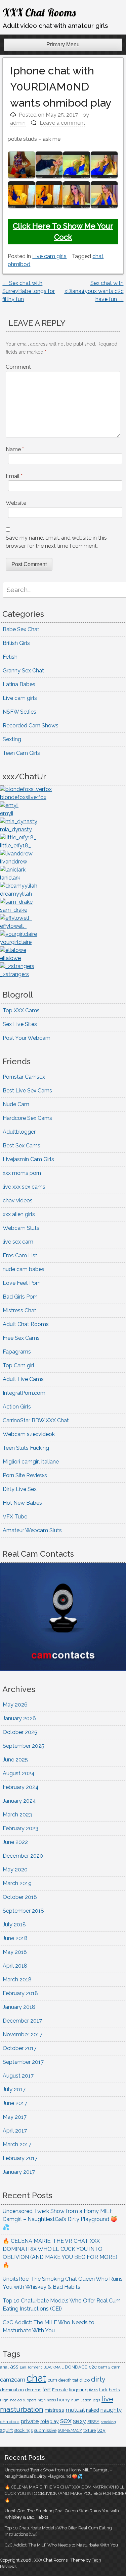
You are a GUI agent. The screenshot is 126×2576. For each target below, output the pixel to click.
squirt (6, 2430)
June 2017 (15, 2103)
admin (18, 123)
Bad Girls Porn (20, 1297)
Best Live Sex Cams (27, 1091)
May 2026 (15, 1705)
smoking (108, 2422)
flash (93, 2390)
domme (33, 2390)
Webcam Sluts (21, 1228)
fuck (103, 2390)
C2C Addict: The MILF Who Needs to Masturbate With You (61, 2545)
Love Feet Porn (22, 1283)
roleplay (50, 2421)
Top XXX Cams (21, 1010)
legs (96, 2400)
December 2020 (23, 1856)
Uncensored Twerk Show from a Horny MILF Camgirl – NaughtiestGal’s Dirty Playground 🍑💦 (60, 2219)
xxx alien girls (19, 1214)
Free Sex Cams (21, 1338)
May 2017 (15, 2117)
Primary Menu (63, 44)
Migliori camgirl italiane (31, 1462)
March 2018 (17, 1980)
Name (15, 449)
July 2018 (14, 1925)
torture (90, 2431)
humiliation (81, 2400)
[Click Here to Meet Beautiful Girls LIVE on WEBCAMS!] (63, 1669)
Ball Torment (31, 2367)
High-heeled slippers (18, 2400)
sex (66, 2420)
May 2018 (15, 1952)
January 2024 (19, 1801)
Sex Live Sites (20, 1024)
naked (93, 2410)
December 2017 (22, 2021)
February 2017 (20, 2158)
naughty (111, 2410)
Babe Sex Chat (21, 629)
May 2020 (15, 1870)
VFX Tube (15, 1517)
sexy (79, 2421)
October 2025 (20, 1732)
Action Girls (17, 1407)
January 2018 (19, 2007)
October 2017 (20, 2048)
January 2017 (19, 2172)
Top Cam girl (18, 1365)
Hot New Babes (22, 1503)
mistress (54, 2410)
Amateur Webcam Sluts (32, 1530)
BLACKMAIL (53, 2367)
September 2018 (23, 1911)
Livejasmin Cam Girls (28, 1159)
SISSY (93, 2422)
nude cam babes (24, 1269)
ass (14, 2367)
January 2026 (19, 1718)
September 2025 (24, 1746)
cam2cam (13, 2380)
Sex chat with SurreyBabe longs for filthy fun (29, 291)
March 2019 (17, 1883)
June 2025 (15, 1760)
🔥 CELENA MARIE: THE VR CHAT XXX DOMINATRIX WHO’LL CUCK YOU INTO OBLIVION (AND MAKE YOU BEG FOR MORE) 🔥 (65, 2493)
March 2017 (17, 2144)
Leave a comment (62, 123)
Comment (18, 367)
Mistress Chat (19, 1310)
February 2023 (20, 1828)
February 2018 (20, 1993)
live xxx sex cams (24, 1187)
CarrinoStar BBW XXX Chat (36, 1420)
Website (16, 503)
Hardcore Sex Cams (27, 1118)
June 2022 (15, 1842)
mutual (75, 2410)
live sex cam (18, 1242)
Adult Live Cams (23, 1379)
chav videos (18, 1201)
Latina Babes (19, 684)
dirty (98, 2379)
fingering (78, 2390)
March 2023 (17, 1815)
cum (52, 2380)
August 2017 (18, 2076)
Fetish (10, 657)
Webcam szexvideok (29, 1434)
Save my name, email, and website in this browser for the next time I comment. (56, 542)
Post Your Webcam (27, 1038)
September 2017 (23, 2062)
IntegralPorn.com (24, 1393)
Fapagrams (17, 1352)
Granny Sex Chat (23, 671)
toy (101, 2430)
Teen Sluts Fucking (26, 1448)
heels (114, 2390)
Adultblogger (19, 1132)
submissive (45, 2430)
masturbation (22, 2409)
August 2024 (19, 1773)
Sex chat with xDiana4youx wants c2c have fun (94, 291)
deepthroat (68, 2380)
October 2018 (20, 1897)
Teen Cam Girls (21, 753)
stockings (23, 2430)
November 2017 (23, 2034)
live (107, 2399)
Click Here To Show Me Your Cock (63, 231)
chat (98, 256)
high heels (47, 2400)
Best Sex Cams (22, 1146)
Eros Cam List (20, 1255)
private (30, 2421)
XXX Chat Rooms (39, 12)
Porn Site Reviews (25, 1475)
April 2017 (15, 2131)
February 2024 (21, 1787)
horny (64, 2400)
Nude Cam (16, 1104)
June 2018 (15, 1938)
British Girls (16, 643)
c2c (93, 2367)
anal (4, 2367)
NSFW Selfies (19, 712)
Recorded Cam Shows (31, 726)
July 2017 (14, 2089)
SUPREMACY (70, 2431)
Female (60, 2390)
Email (14, 476)
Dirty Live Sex (20, 1489)
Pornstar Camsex (24, 1077)
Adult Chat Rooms (26, 1324)
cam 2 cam (109, 2367)
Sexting (12, 739)
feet (47, 2390)
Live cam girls (49, 256)
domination (12, 2390)
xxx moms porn (22, 1173)
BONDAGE (76, 2367)
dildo (85, 2380)
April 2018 (15, 1966)
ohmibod (19, 264)
